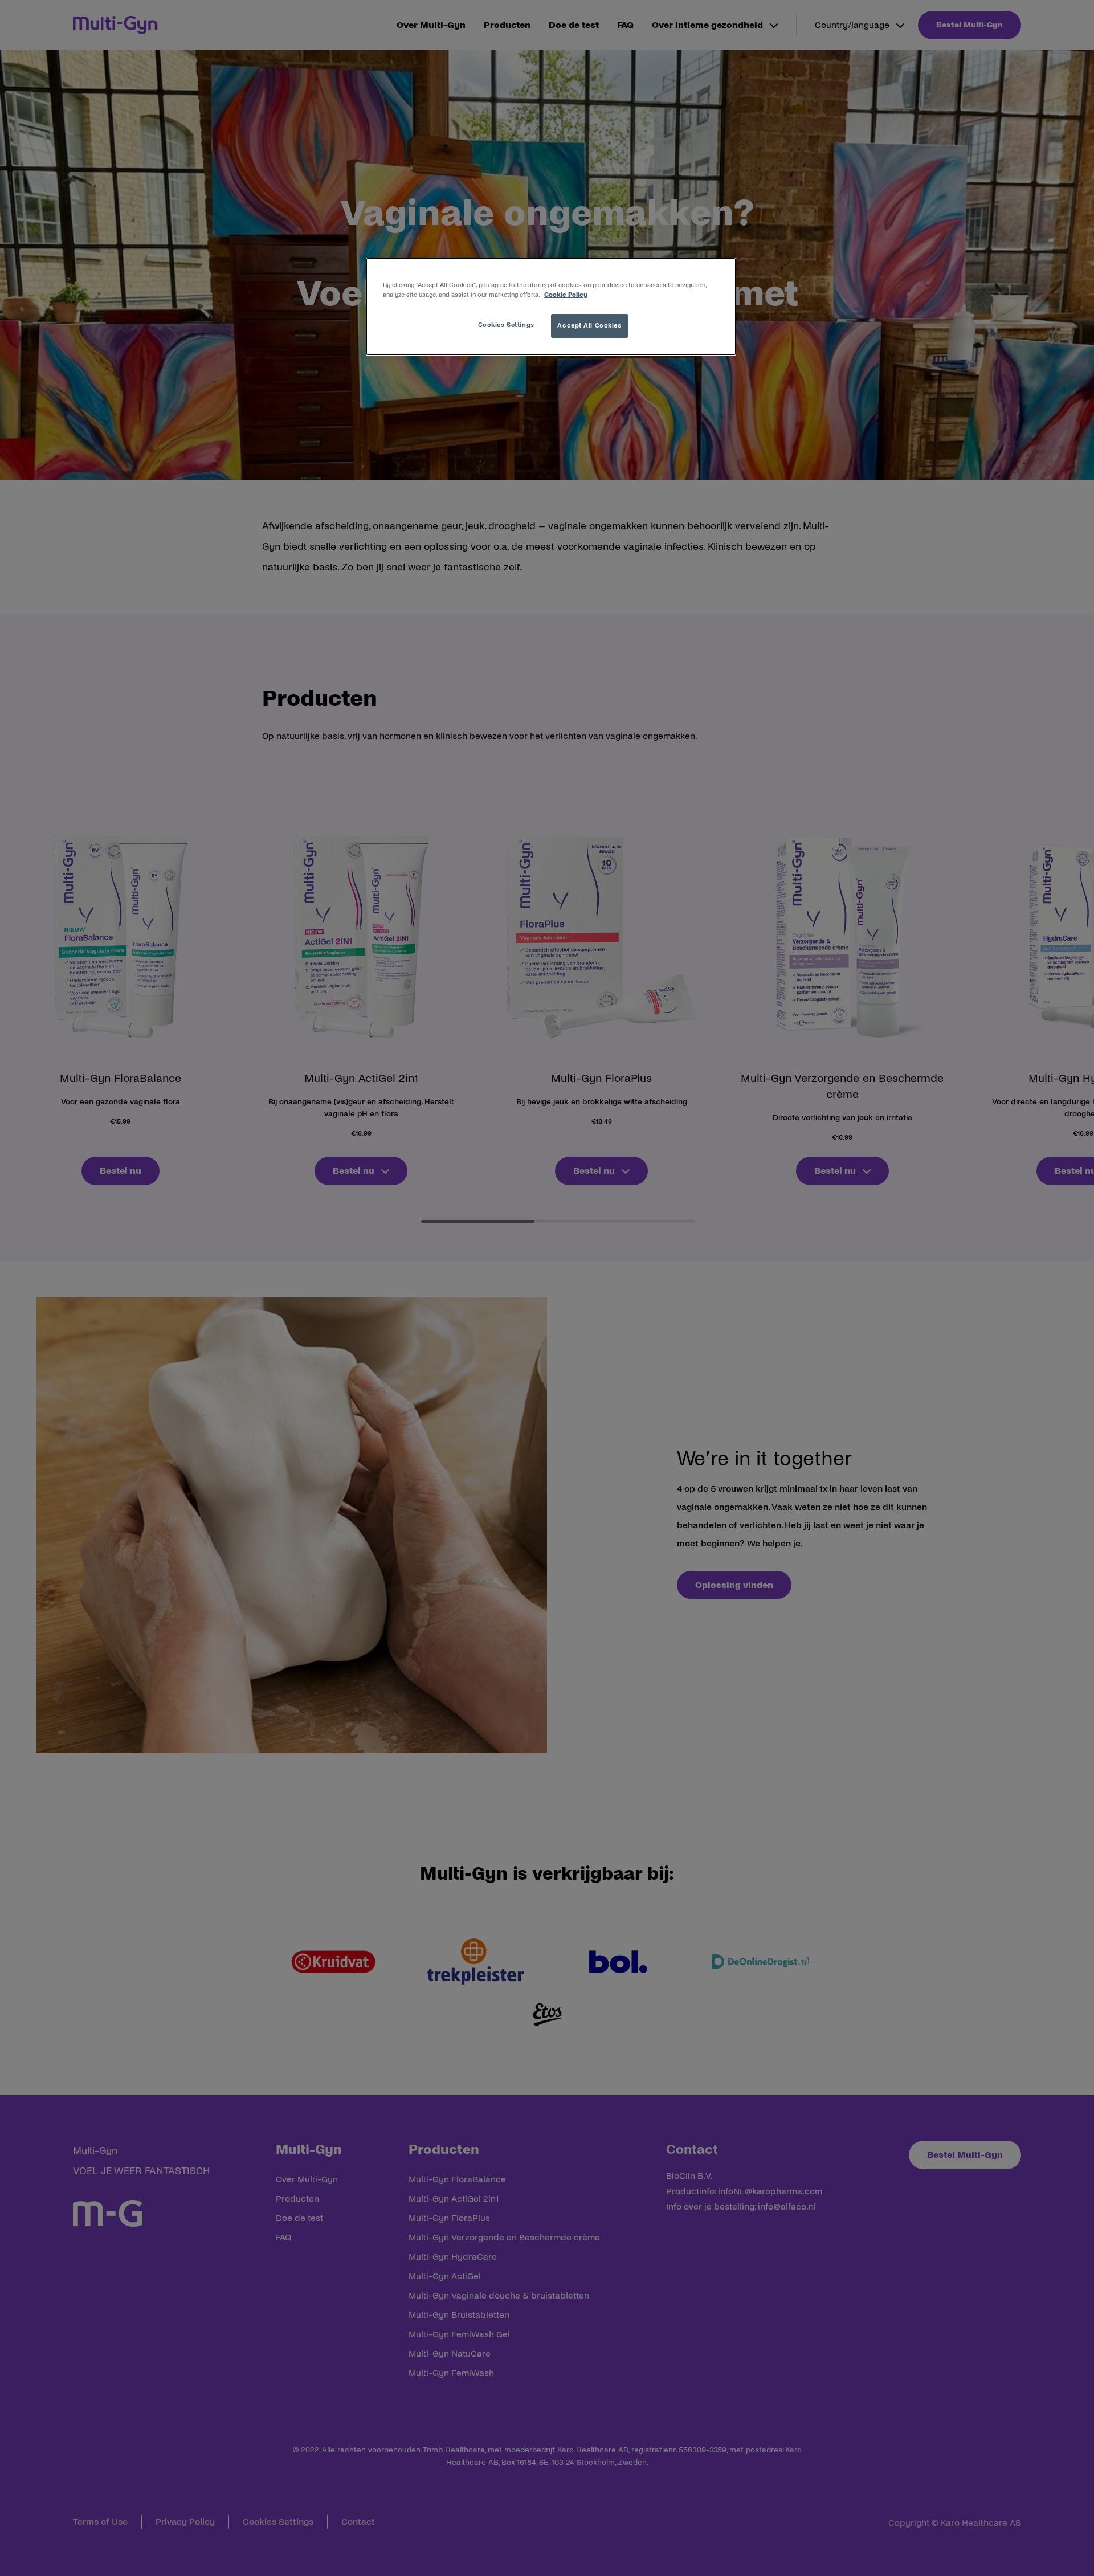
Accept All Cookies (589, 325)
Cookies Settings (506, 325)
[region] (551, 307)
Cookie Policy (566, 295)
